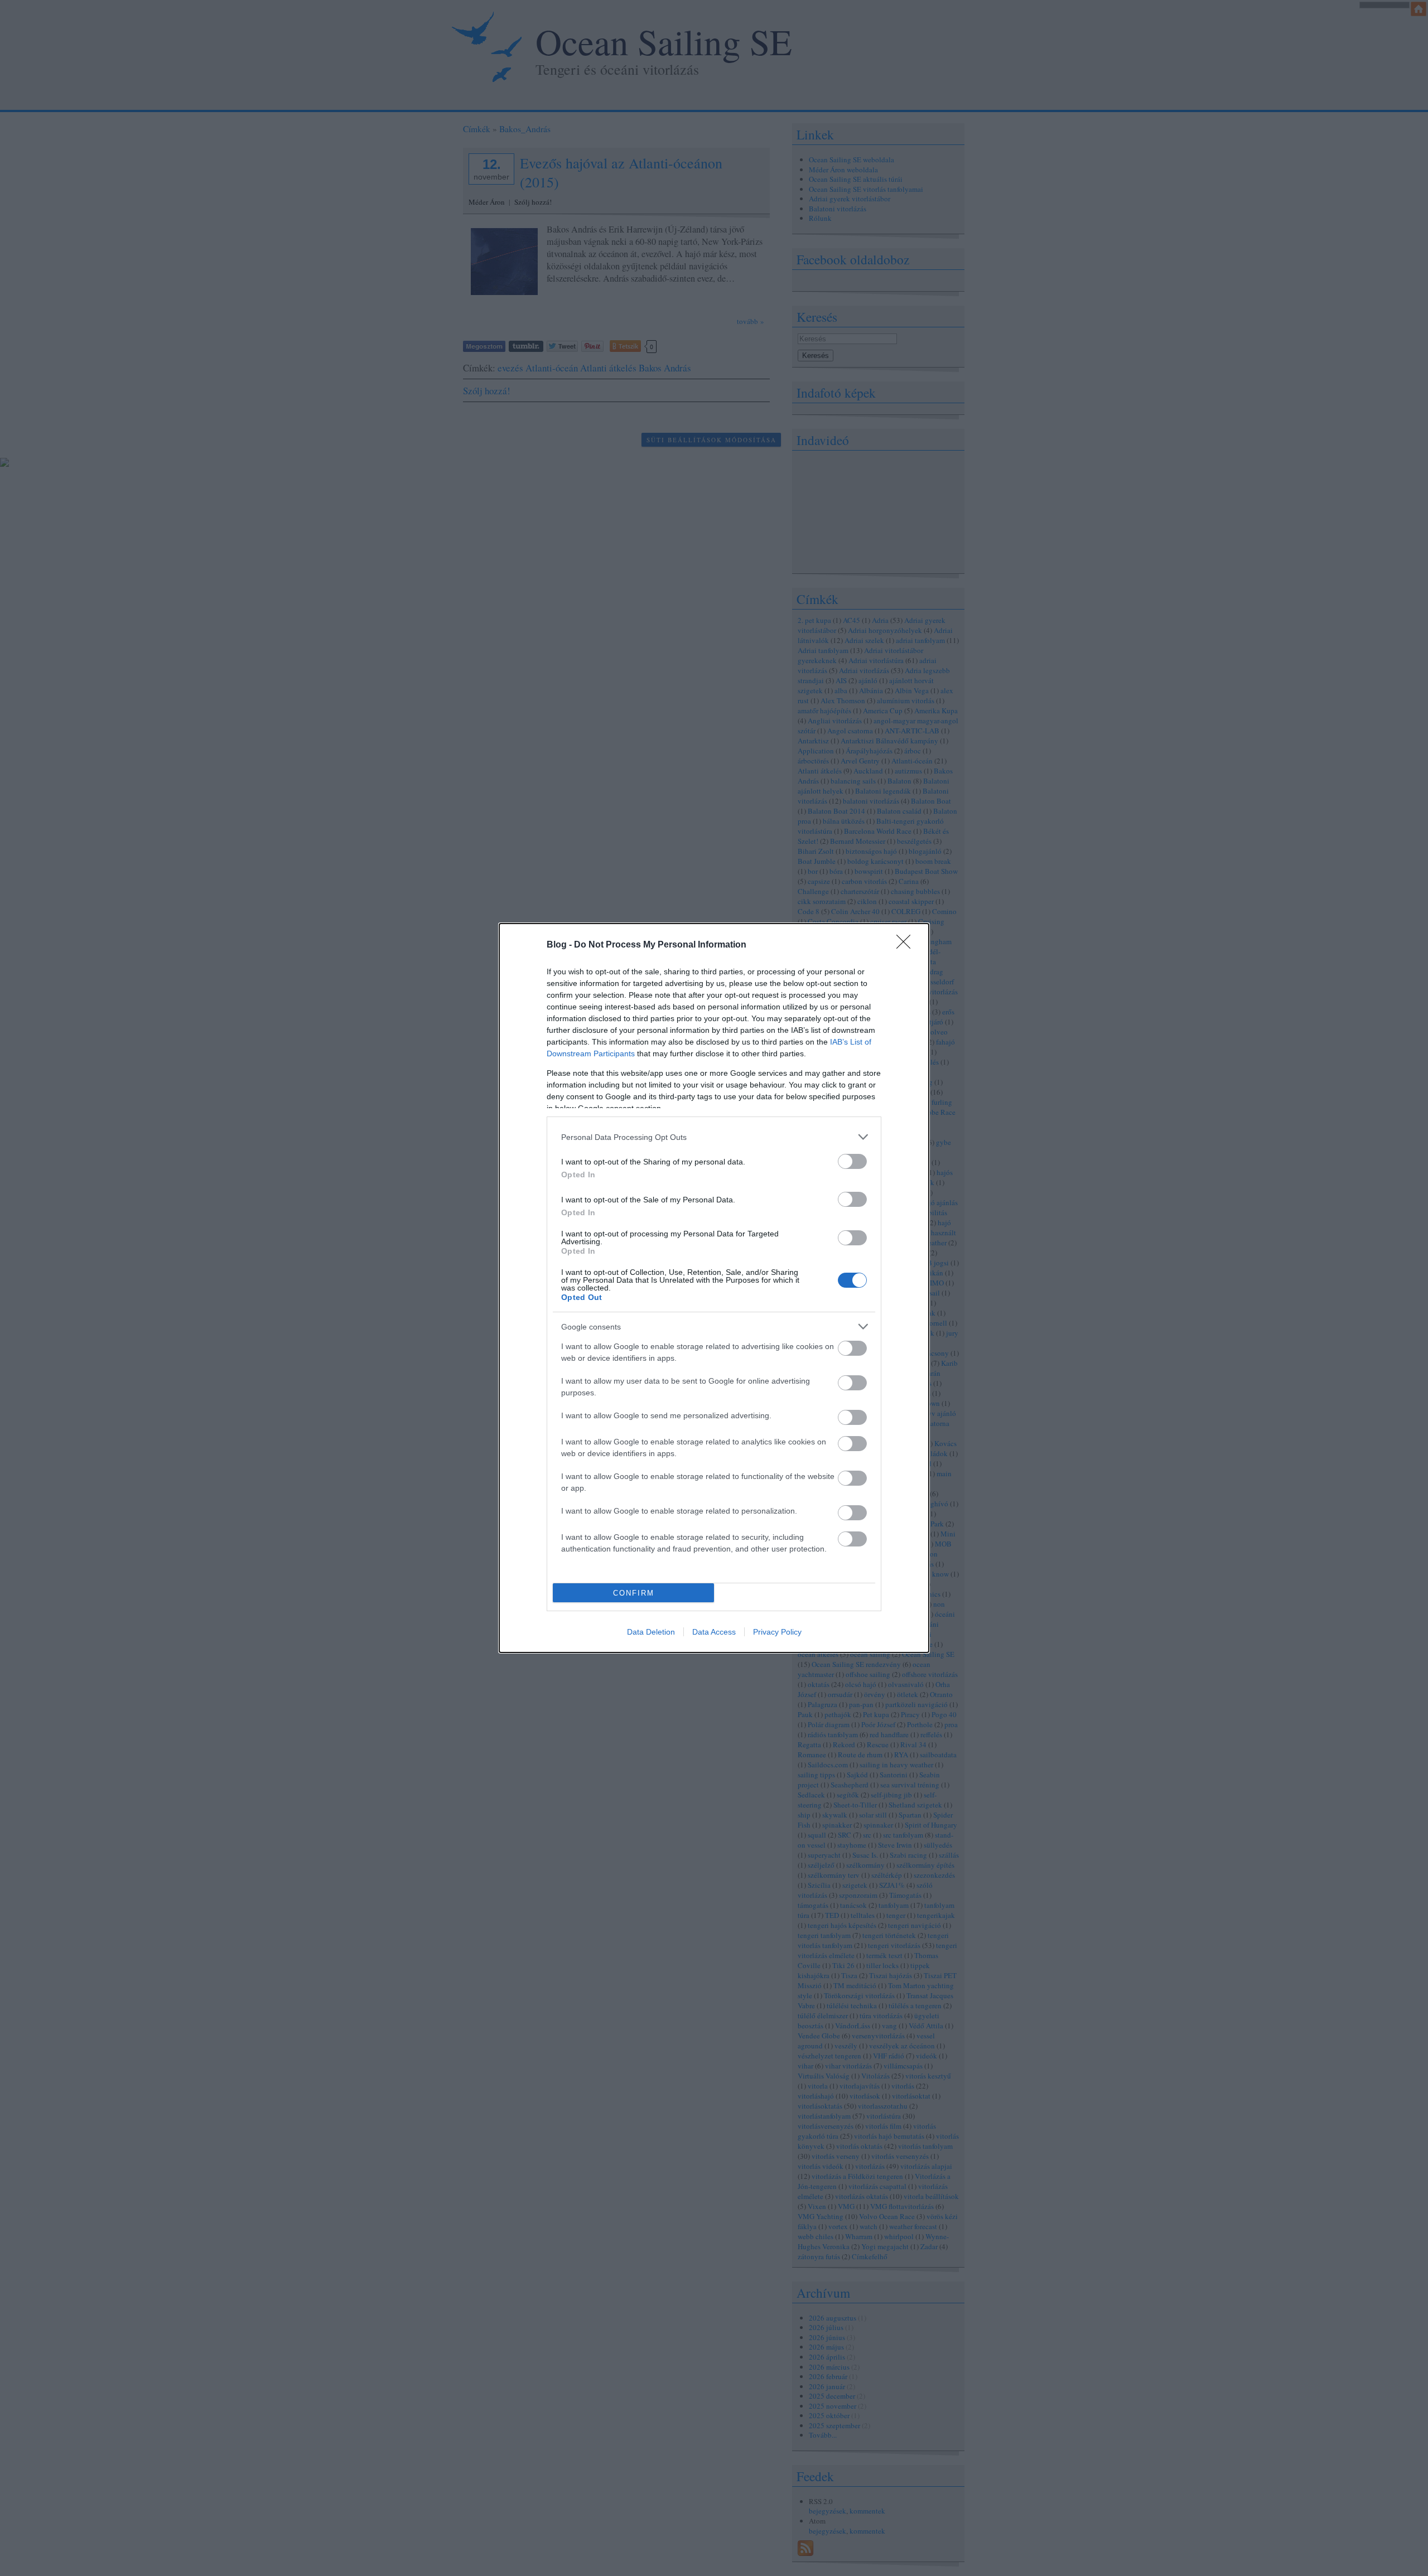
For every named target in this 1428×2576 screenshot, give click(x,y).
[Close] (907, 945)
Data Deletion (651, 1632)
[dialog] (714, 1288)
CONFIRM (634, 1593)
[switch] (852, 1161)
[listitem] (714, 1137)
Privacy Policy (777, 1632)
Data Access (714, 1632)
